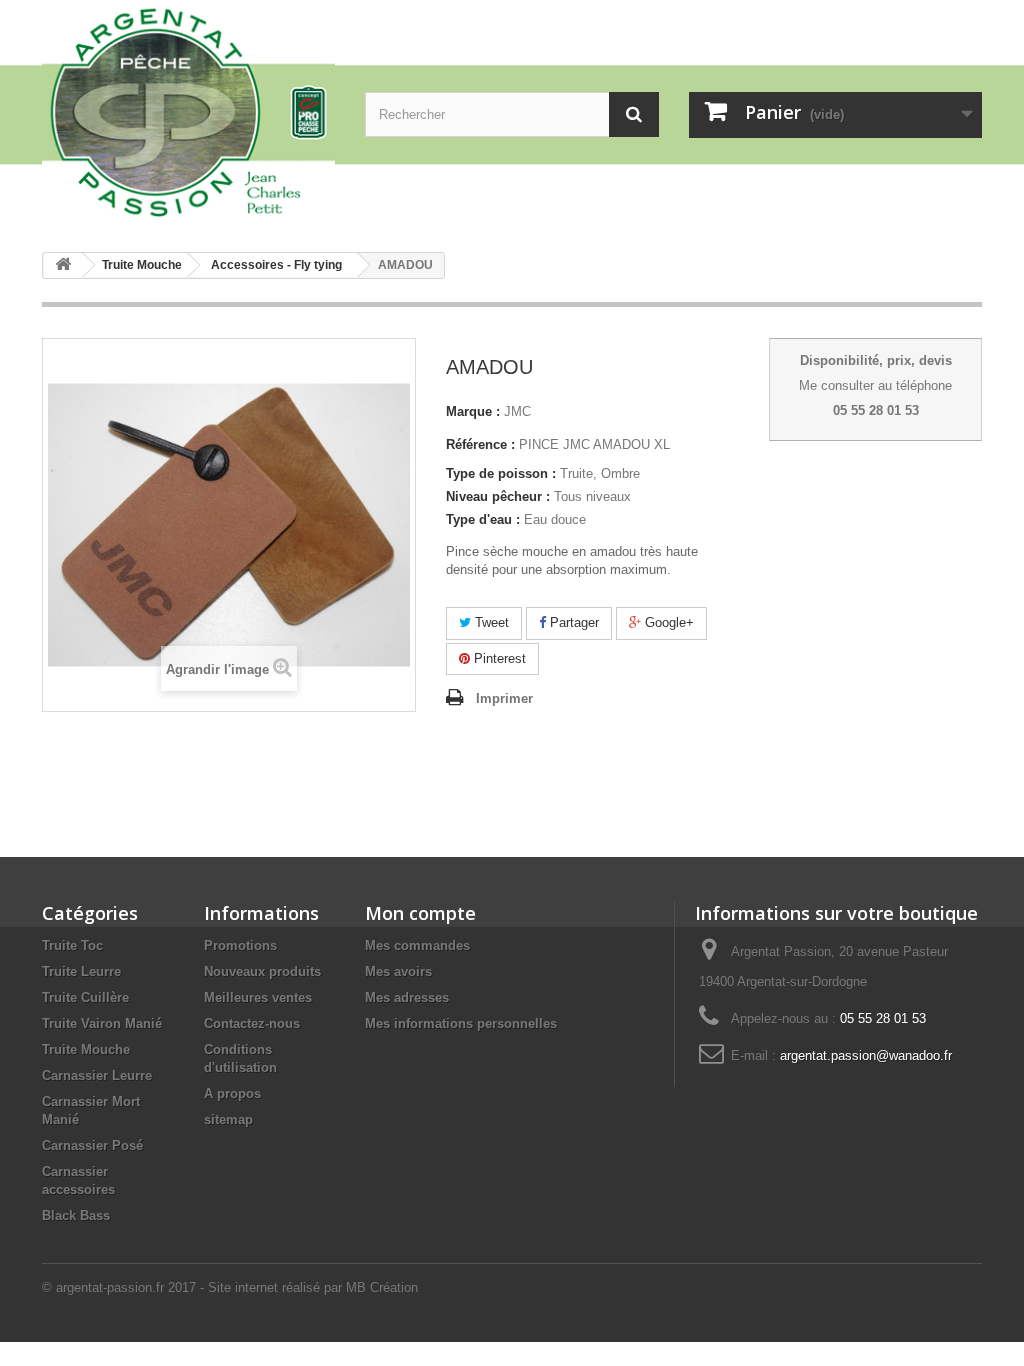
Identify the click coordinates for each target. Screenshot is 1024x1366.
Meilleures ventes (258, 997)
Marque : (473, 411)
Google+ (667, 622)
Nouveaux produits (262, 971)
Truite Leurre (81, 971)
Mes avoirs (398, 971)
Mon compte (420, 913)
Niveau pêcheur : (498, 496)
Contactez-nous (252, 1023)
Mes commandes (417, 945)
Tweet (490, 622)
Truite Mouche (86, 1049)
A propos (232, 1093)
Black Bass (76, 1215)
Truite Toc (72, 945)
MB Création (382, 1287)
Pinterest (498, 658)
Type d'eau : (483, 519)
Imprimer (504, 698)
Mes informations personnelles (461, 1023)
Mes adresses (407, 997)
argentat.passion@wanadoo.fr (866, 1055)
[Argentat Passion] (188, 111)
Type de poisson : (501, 473)
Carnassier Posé (92, 1145)
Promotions (240, 945)
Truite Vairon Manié (102, 1023)
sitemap (228, 1119)
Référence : (480, 444)
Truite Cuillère (85, 997)
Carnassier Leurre (97, 1075)
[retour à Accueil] (63, 265)
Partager (572, 622)
